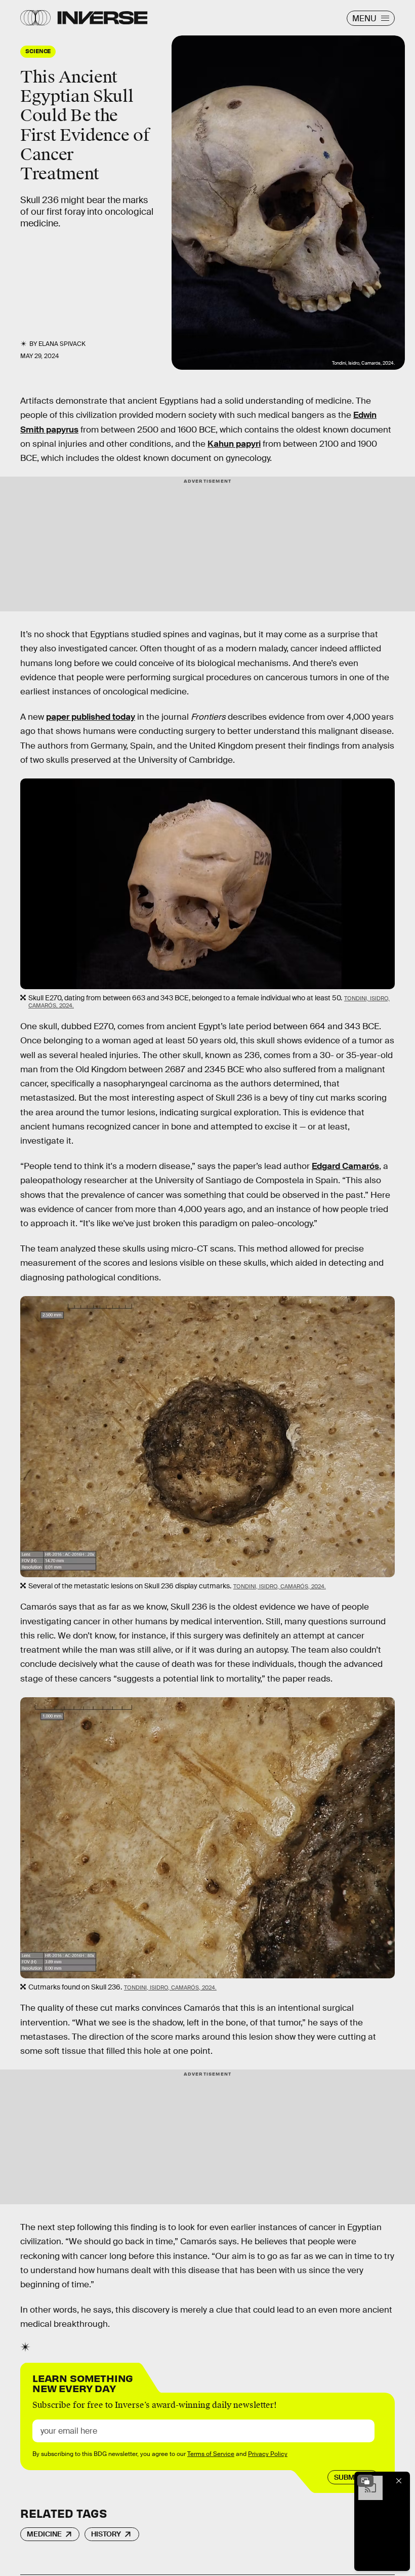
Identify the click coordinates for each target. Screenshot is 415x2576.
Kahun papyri (234, 444)
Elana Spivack (62, 344)
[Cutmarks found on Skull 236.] (207, 1838)
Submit (347, 2477)
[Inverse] (102, 18)
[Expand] (365, 2481)
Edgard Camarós (345, 1166)
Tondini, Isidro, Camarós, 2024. (280, 1586)
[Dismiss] (399, 2481)
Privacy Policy (268, 2454)
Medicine (44, 2534)
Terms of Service (211, 2454)
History (106, 2534)
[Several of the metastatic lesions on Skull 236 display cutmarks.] (207, 1437)
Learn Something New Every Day (83, 2382)
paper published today (91, 717)
